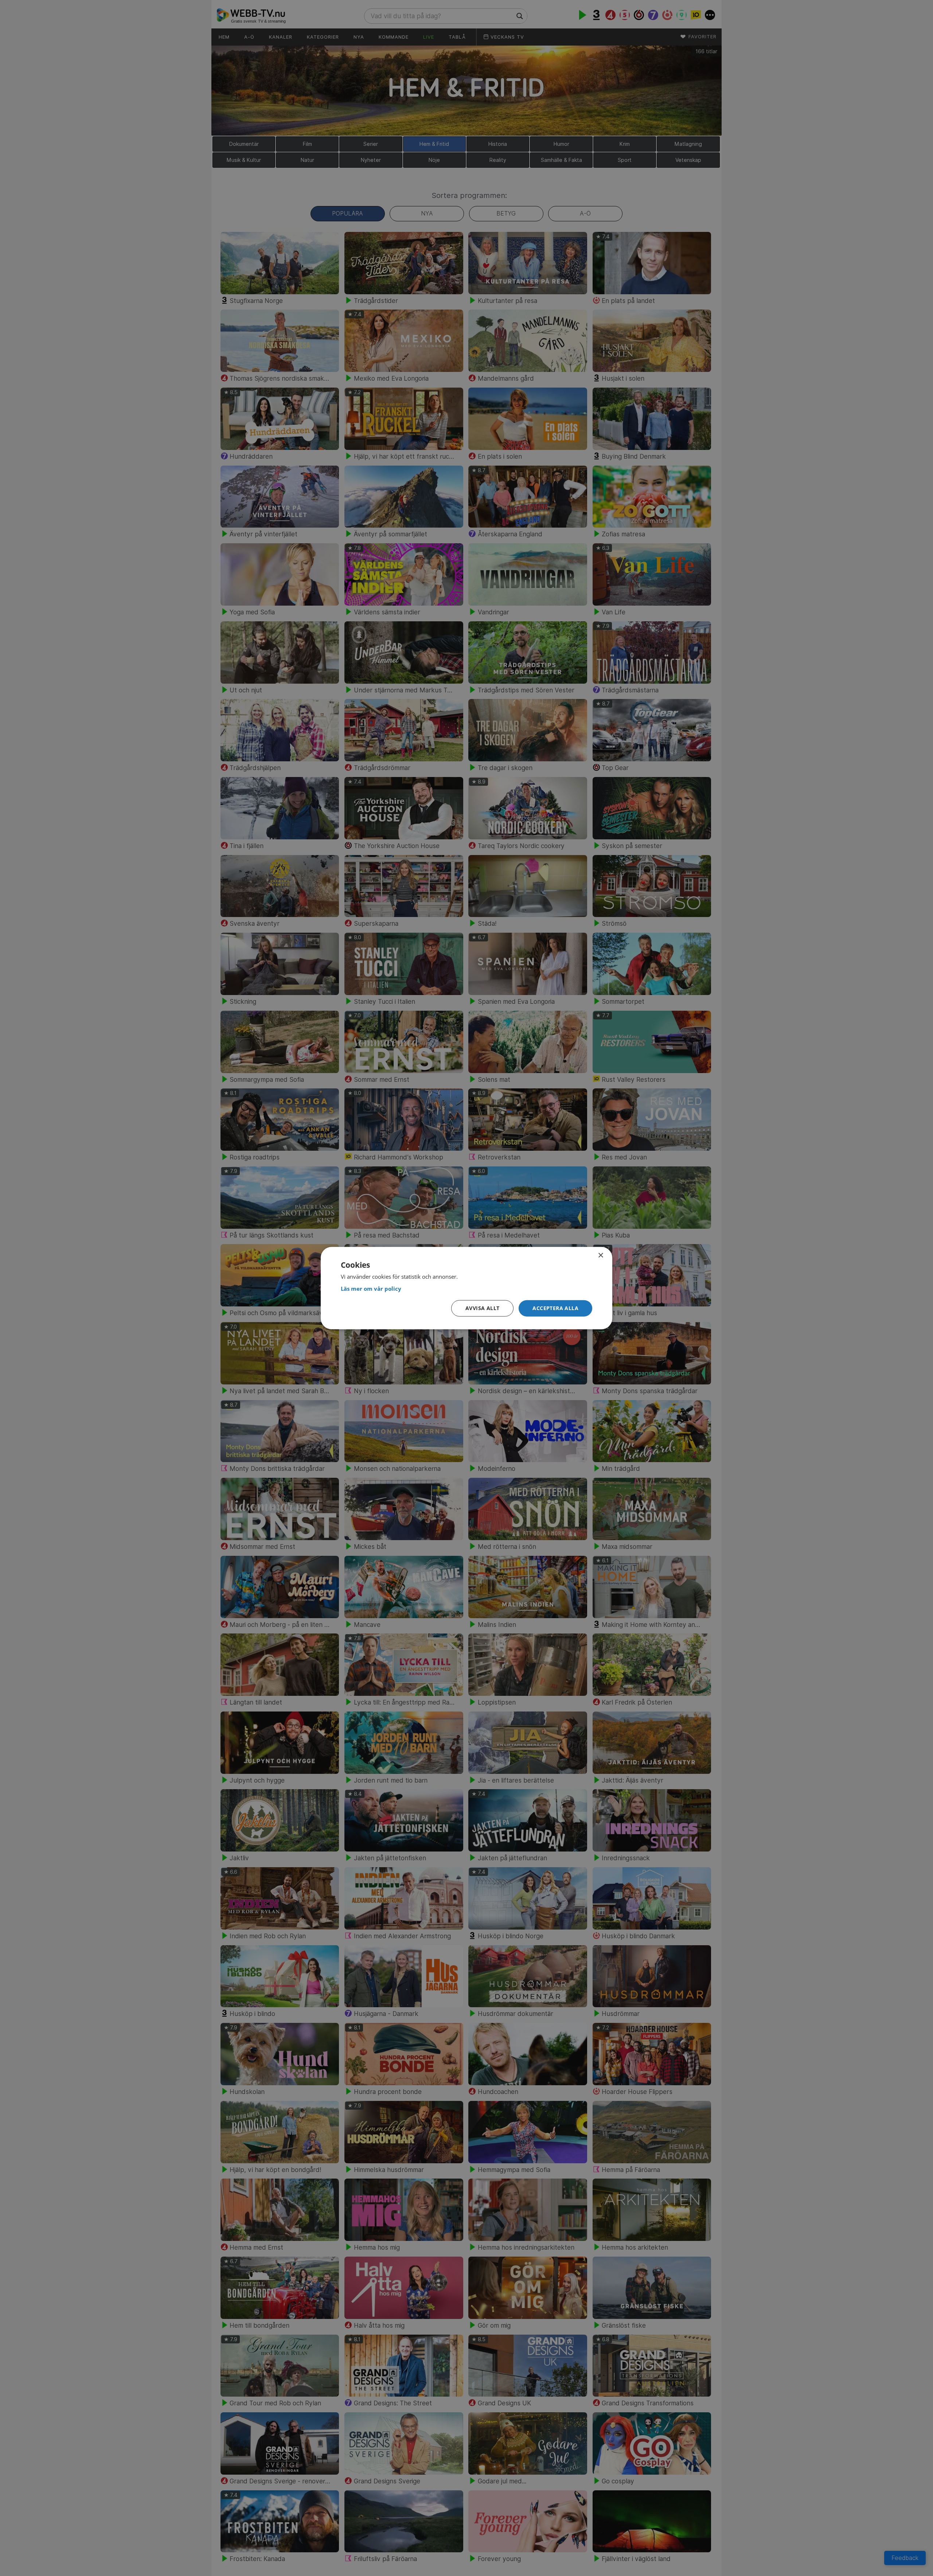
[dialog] (466, 1288)
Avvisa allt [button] (482, 1308)
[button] (555, 1308)
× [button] (600, 1255)
